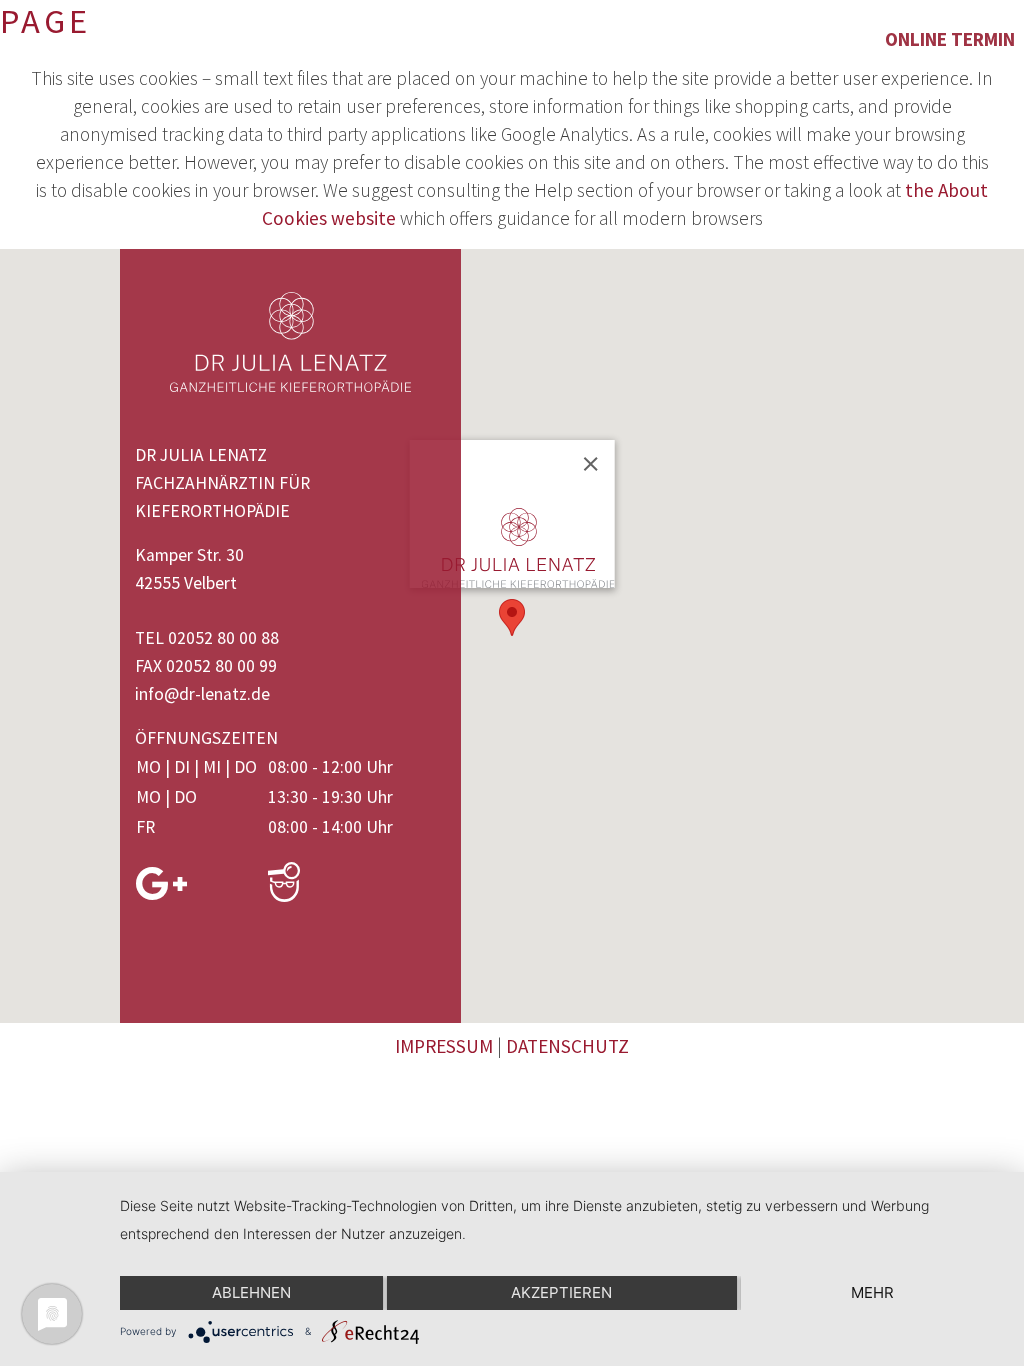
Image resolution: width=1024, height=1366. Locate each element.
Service (610, 39)
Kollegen (509, 39)
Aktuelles (715, 39)
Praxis (222, 39)
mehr (872, 1292)
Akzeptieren (561, 1292)
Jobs (424, 39)
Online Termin (950, 39)
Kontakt (826, 39)
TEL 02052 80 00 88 (207, 638)
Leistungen (328, 39)
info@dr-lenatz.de (202, 694)
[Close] (590, 464)
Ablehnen (251, 1292)
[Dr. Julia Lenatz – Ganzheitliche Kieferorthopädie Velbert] (44, 42)
